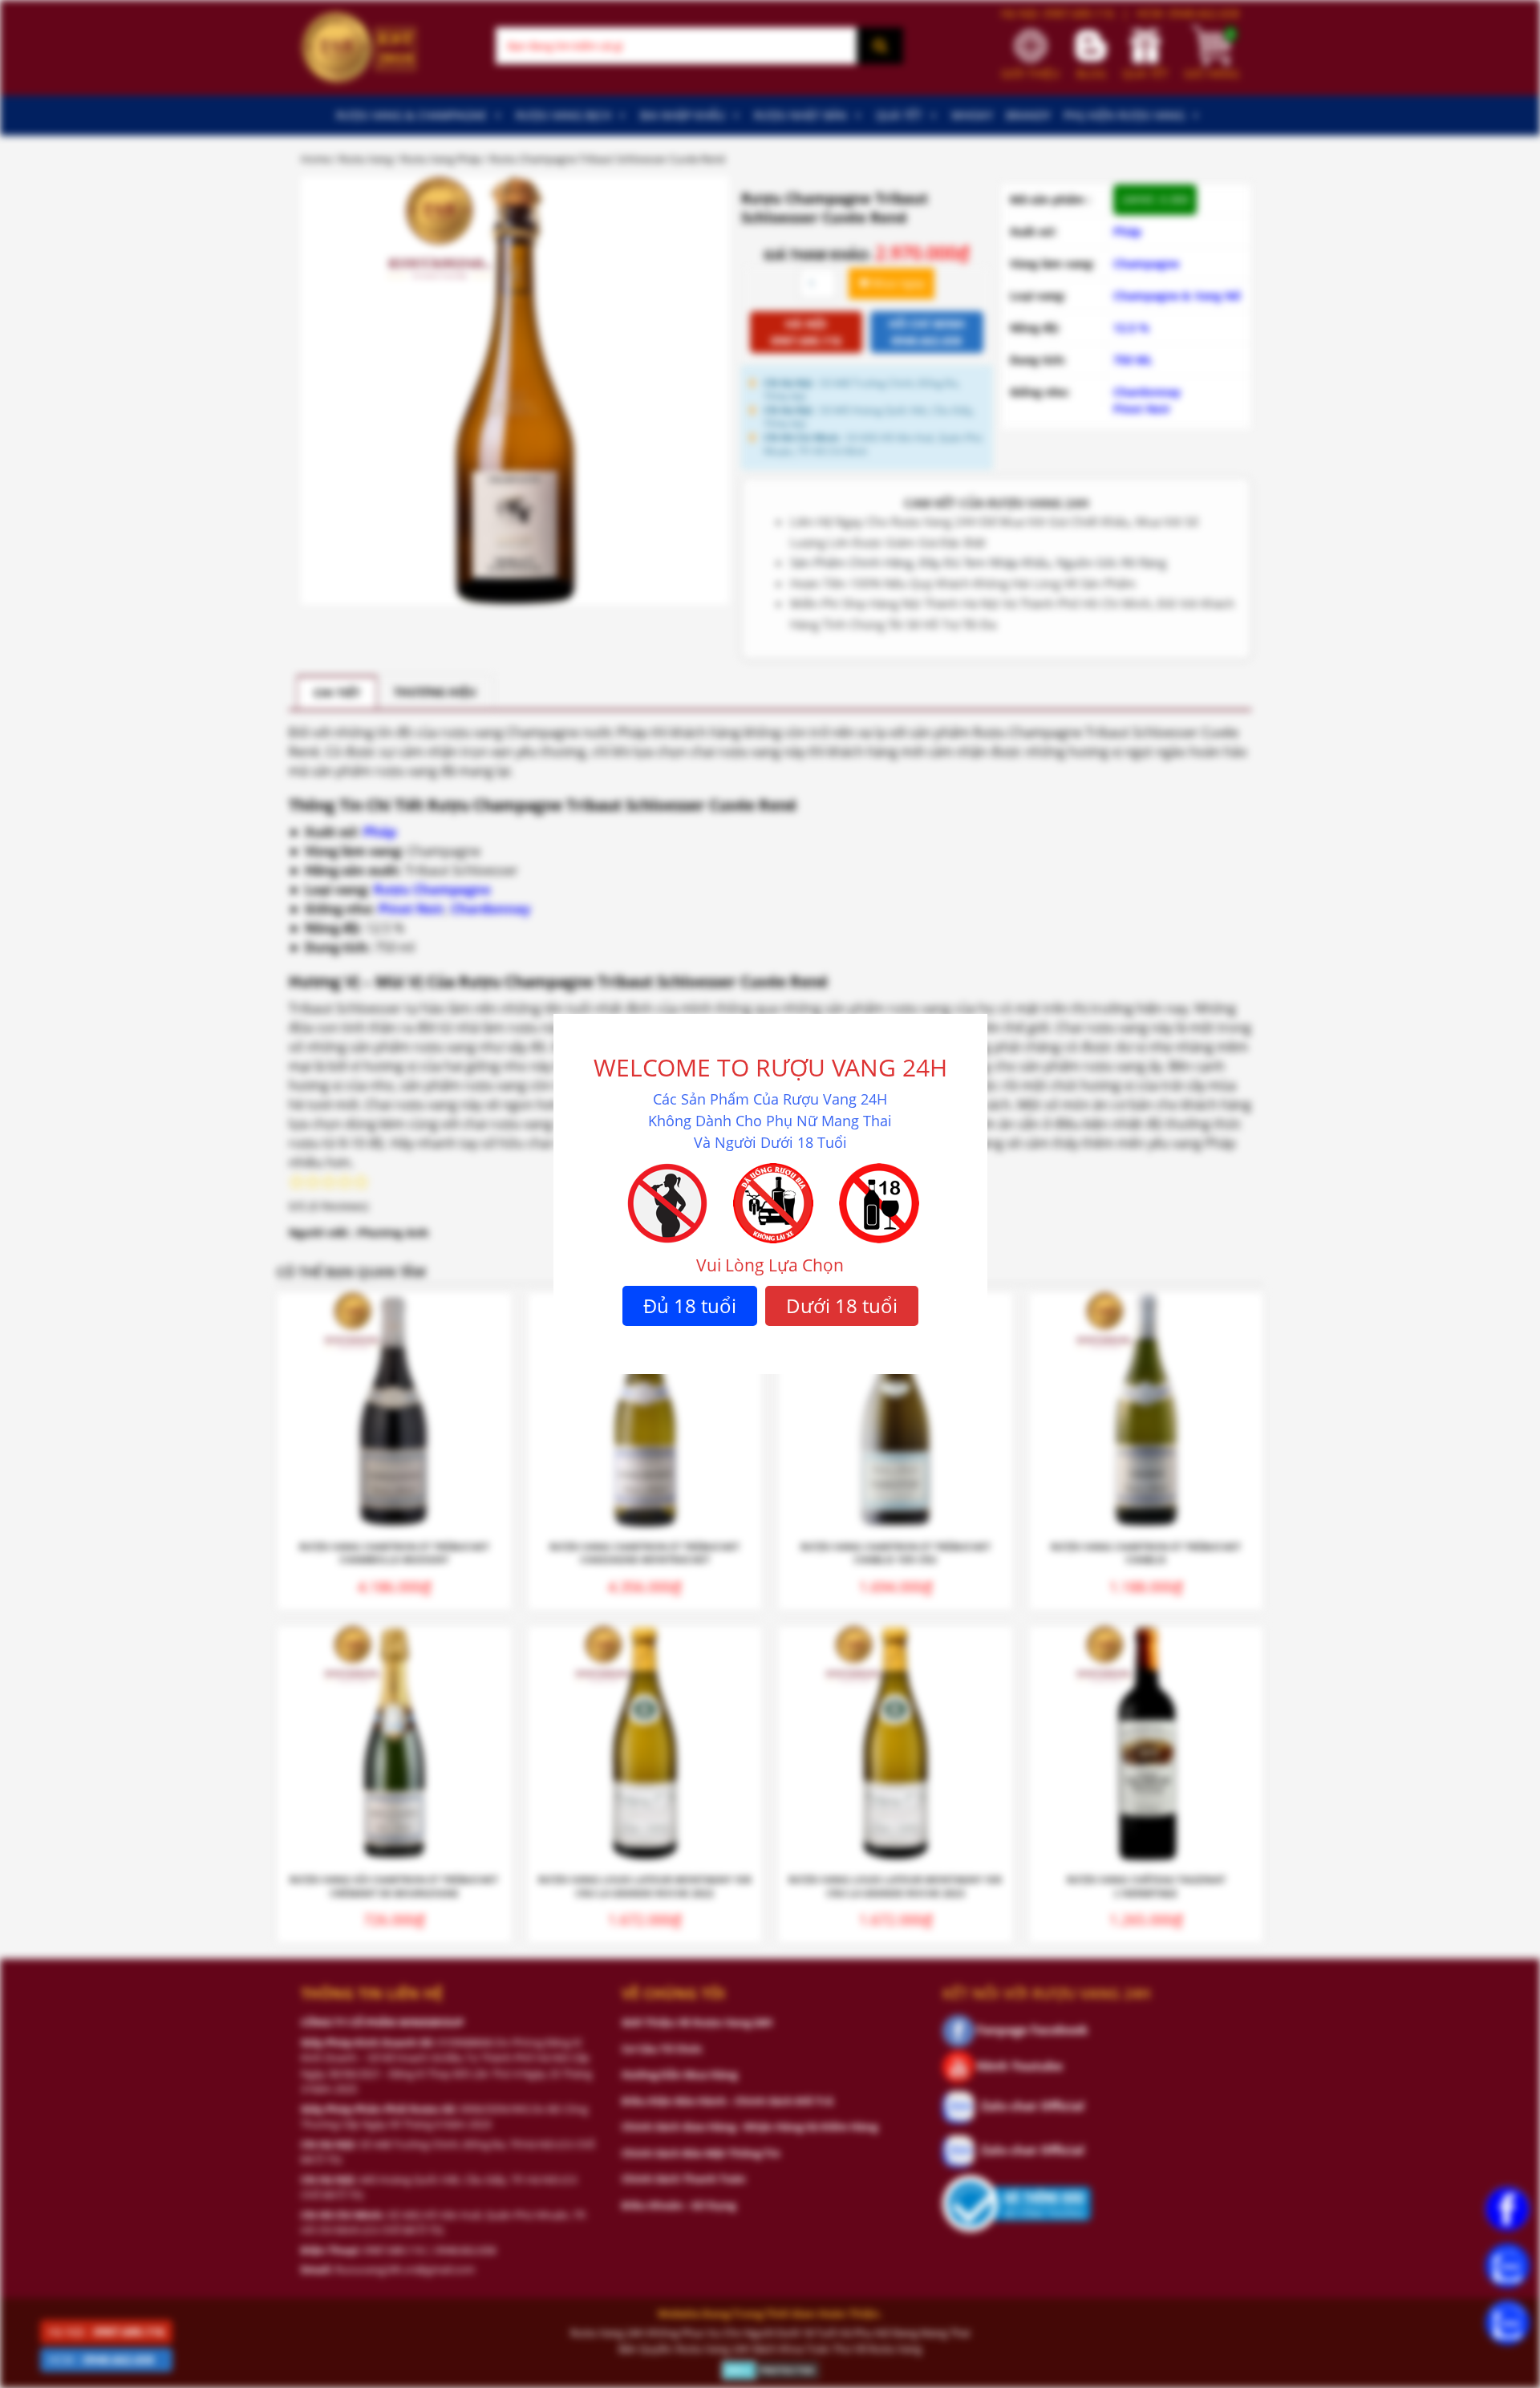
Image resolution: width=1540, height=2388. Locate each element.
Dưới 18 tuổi (842, 1305)
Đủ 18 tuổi (690, 1305)
